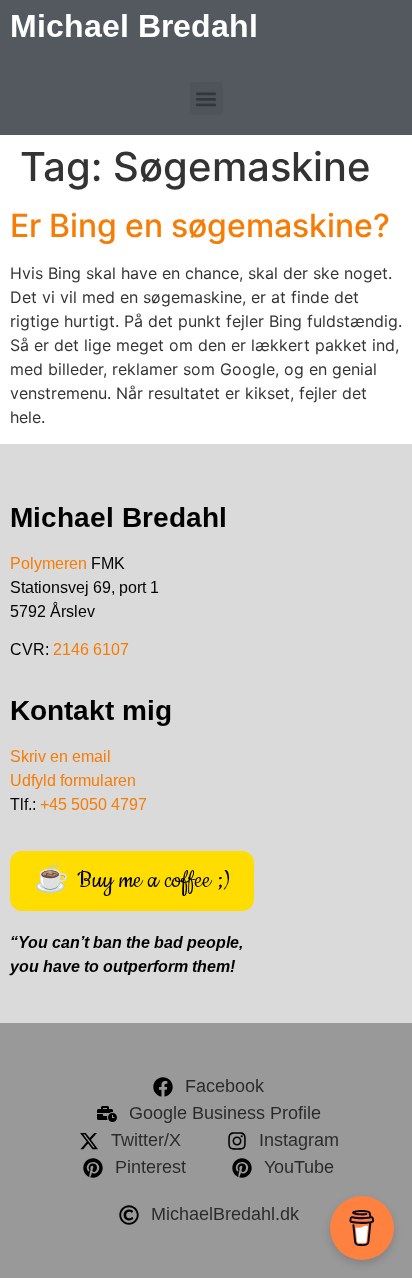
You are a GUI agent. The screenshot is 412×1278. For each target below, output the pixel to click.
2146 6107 (91, 649)
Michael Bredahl (134, 26)
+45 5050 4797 (93, 804)
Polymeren (48, 563)
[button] (206, 98)
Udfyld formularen (73, 780)
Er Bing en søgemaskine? (200, 225)
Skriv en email (60, 756)
